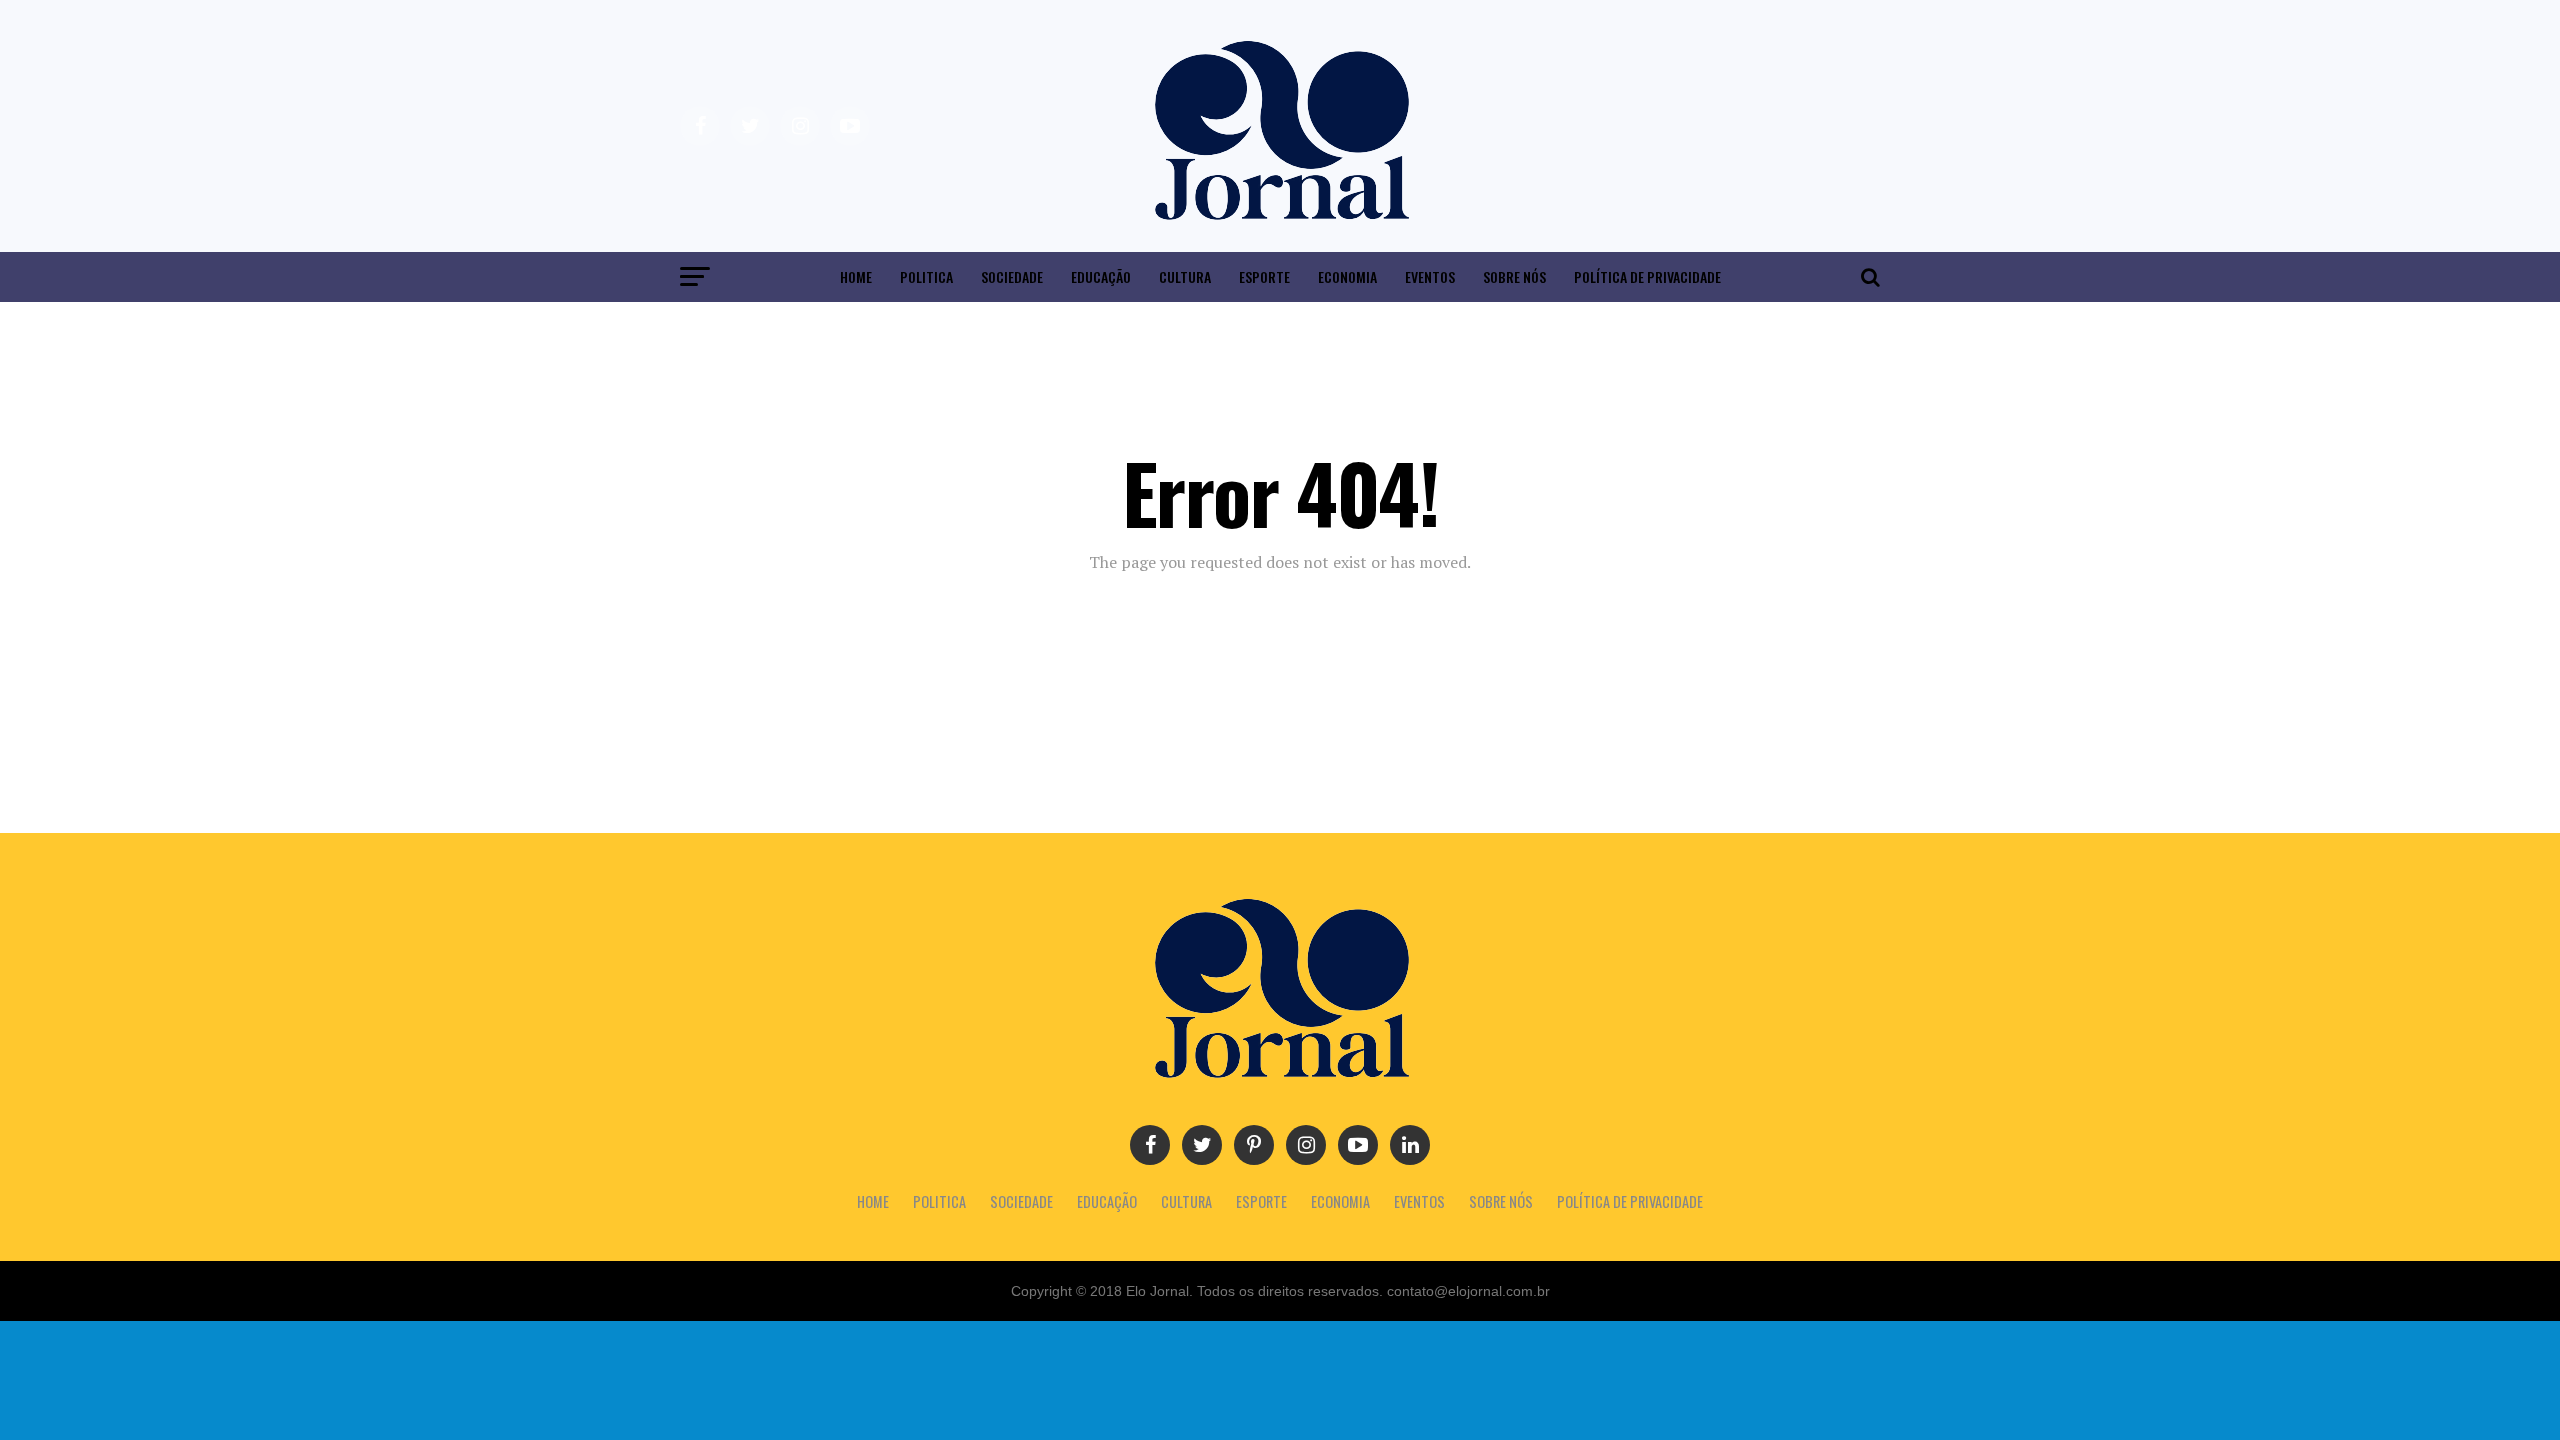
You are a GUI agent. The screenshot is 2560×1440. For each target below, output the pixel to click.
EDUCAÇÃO (1101, 276)
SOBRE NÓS (1514, 276)
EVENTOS (1430, 276)
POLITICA (926, 276)
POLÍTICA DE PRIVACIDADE (1647, 276)
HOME (856, 276)
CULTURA (1185, 276)
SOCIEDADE (1012, 276)
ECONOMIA (1347, 276)
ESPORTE (1264, 276)
